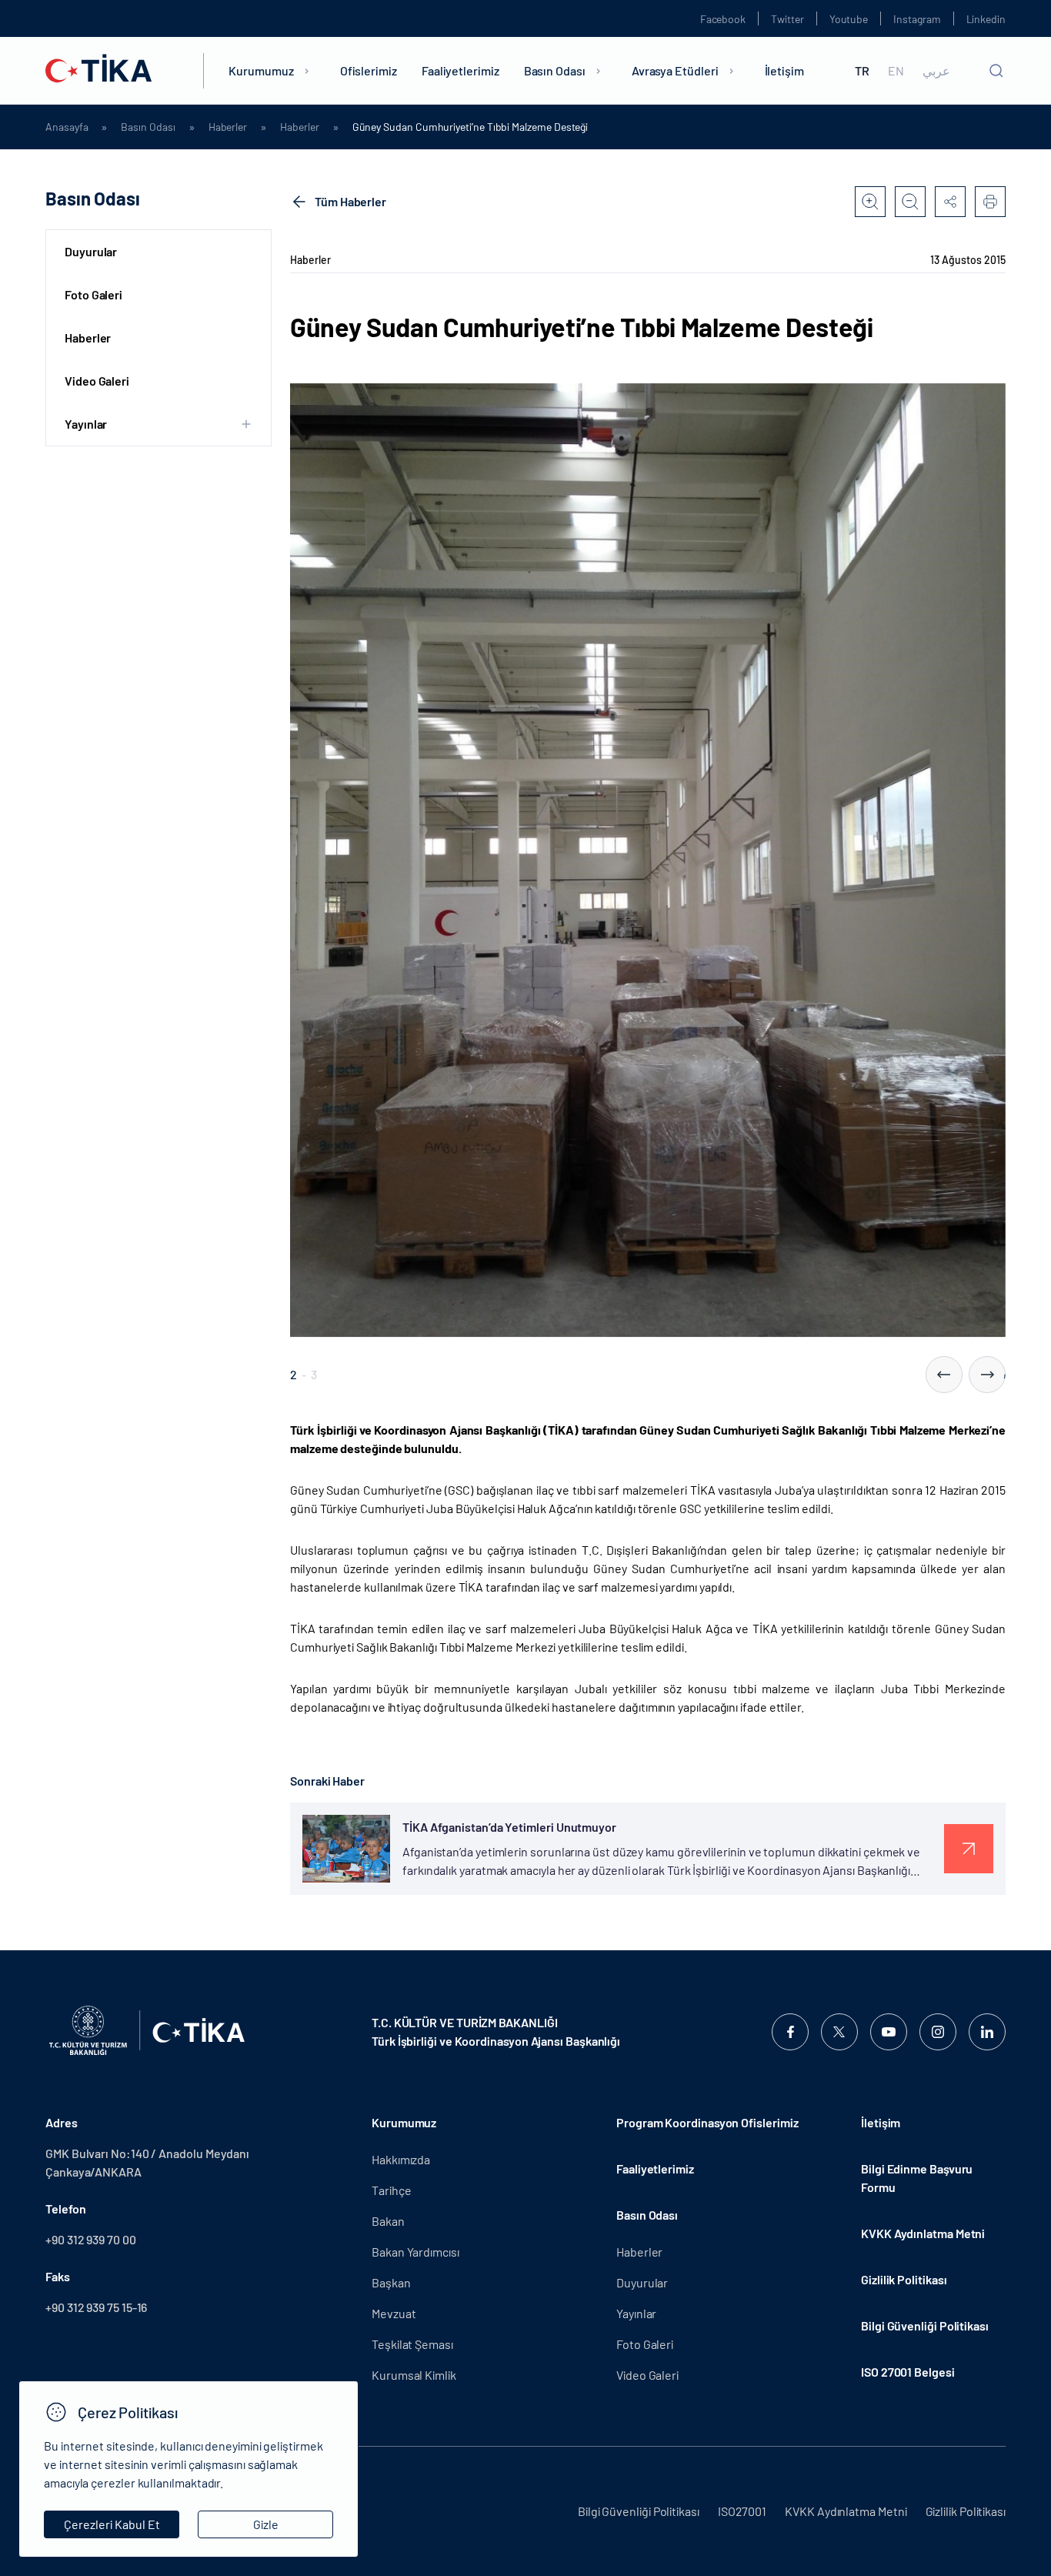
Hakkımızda (401, 2159)
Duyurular (91, 251)
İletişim (784, 70)
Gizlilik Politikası (904, 2279)
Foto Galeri (93, 294)
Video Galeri (97, 381)
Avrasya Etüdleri (675, 70)
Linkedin (986, 19)
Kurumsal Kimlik (414, 2375)
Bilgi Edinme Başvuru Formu (917, 2178)
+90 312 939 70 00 (91, 2239)
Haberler (228, 127)
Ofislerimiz (369, 70)
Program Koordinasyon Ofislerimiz (707, 2122)
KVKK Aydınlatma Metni (923, 2233)
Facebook (723, 19)
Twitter (787, 19)
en (896, 71)
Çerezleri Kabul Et (112, 2524)
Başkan (391, 2282)
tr (862, 71)
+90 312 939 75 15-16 (96, 2307)
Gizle (266, 2524)
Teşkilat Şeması (412, 2344)
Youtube (849, 19)
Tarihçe (391, 2190)
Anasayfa (67, 127)
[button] (944, 1375)
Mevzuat (394, 2313)
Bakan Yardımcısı (415, 2252)
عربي (936, 71)
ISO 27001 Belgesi (908, 2372)
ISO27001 (742, 2511)
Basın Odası (555, 70)
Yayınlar (636, 2313)
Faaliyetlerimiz (460, 70)
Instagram (917, 19)
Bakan (388, 2221)
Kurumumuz (261, 70)
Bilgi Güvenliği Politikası (925, 2325)
